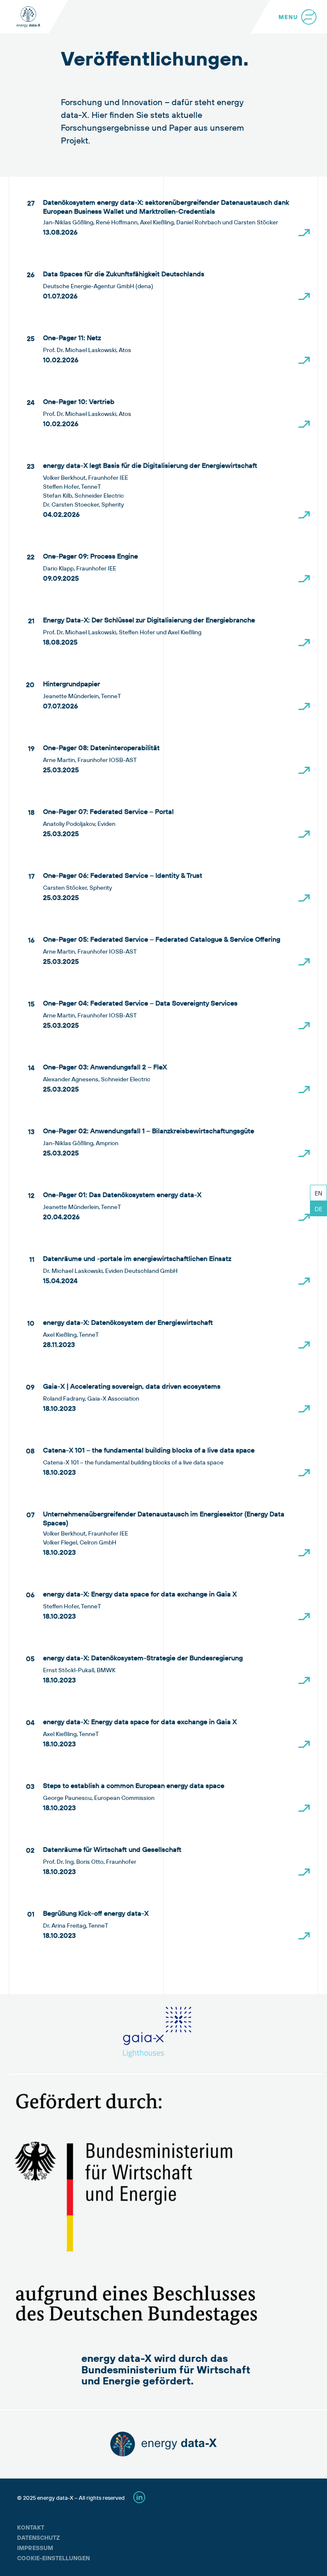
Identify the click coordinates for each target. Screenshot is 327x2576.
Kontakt (31, 2527)
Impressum (35, 2548)
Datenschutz (39, 2538)
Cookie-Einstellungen (53, 2558)
